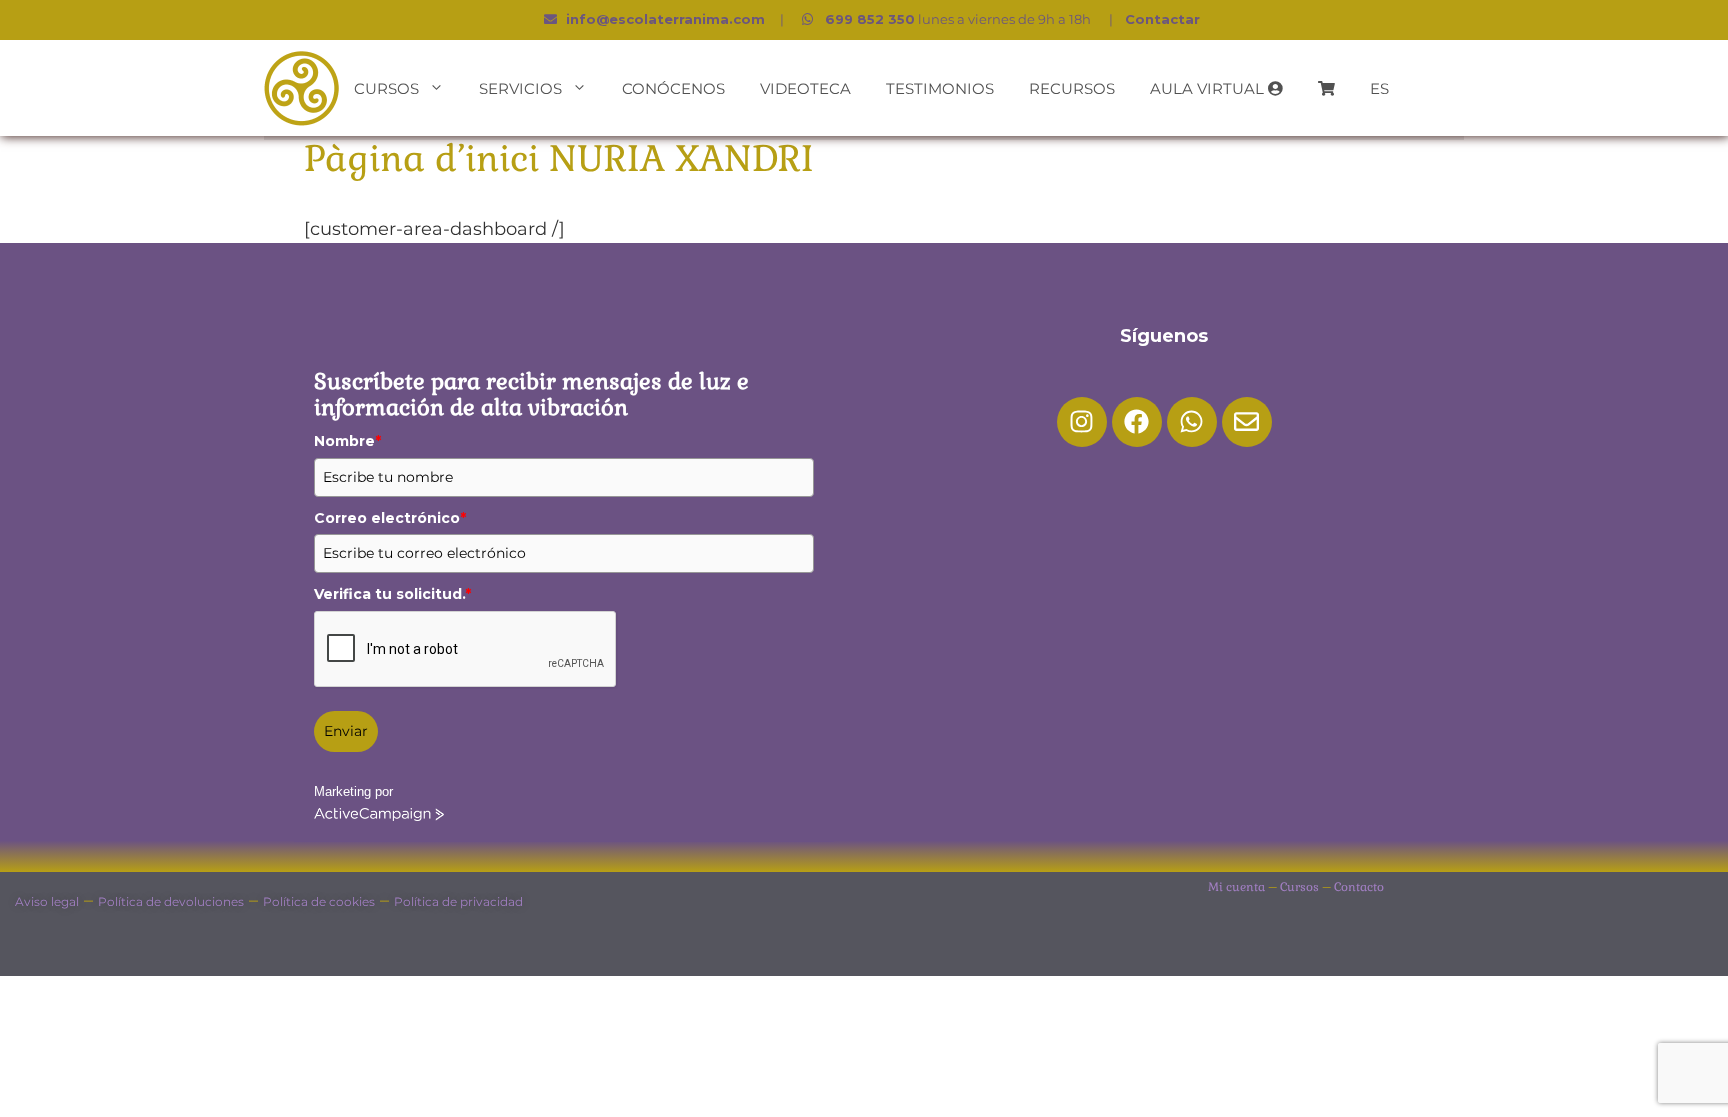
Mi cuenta (1236, 887)
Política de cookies (319, 901)
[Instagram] (1082, 422)
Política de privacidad (458, 901)
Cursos (1299, 887)
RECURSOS (1072, 88)
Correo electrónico (390, 518)
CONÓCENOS (673, 88)
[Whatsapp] (1192, 422)
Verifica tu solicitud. (392, 594)
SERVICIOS (520, 88)
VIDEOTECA (805, 88)
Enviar (346, 731)
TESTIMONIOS (940, 88)
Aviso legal (47, 901)
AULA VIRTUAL (1209, 88)
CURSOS (386, 88)
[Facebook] (1137, 422)
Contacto (1359, 887)
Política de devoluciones (171, 901)
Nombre (347, 441)
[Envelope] (1247, 422)
